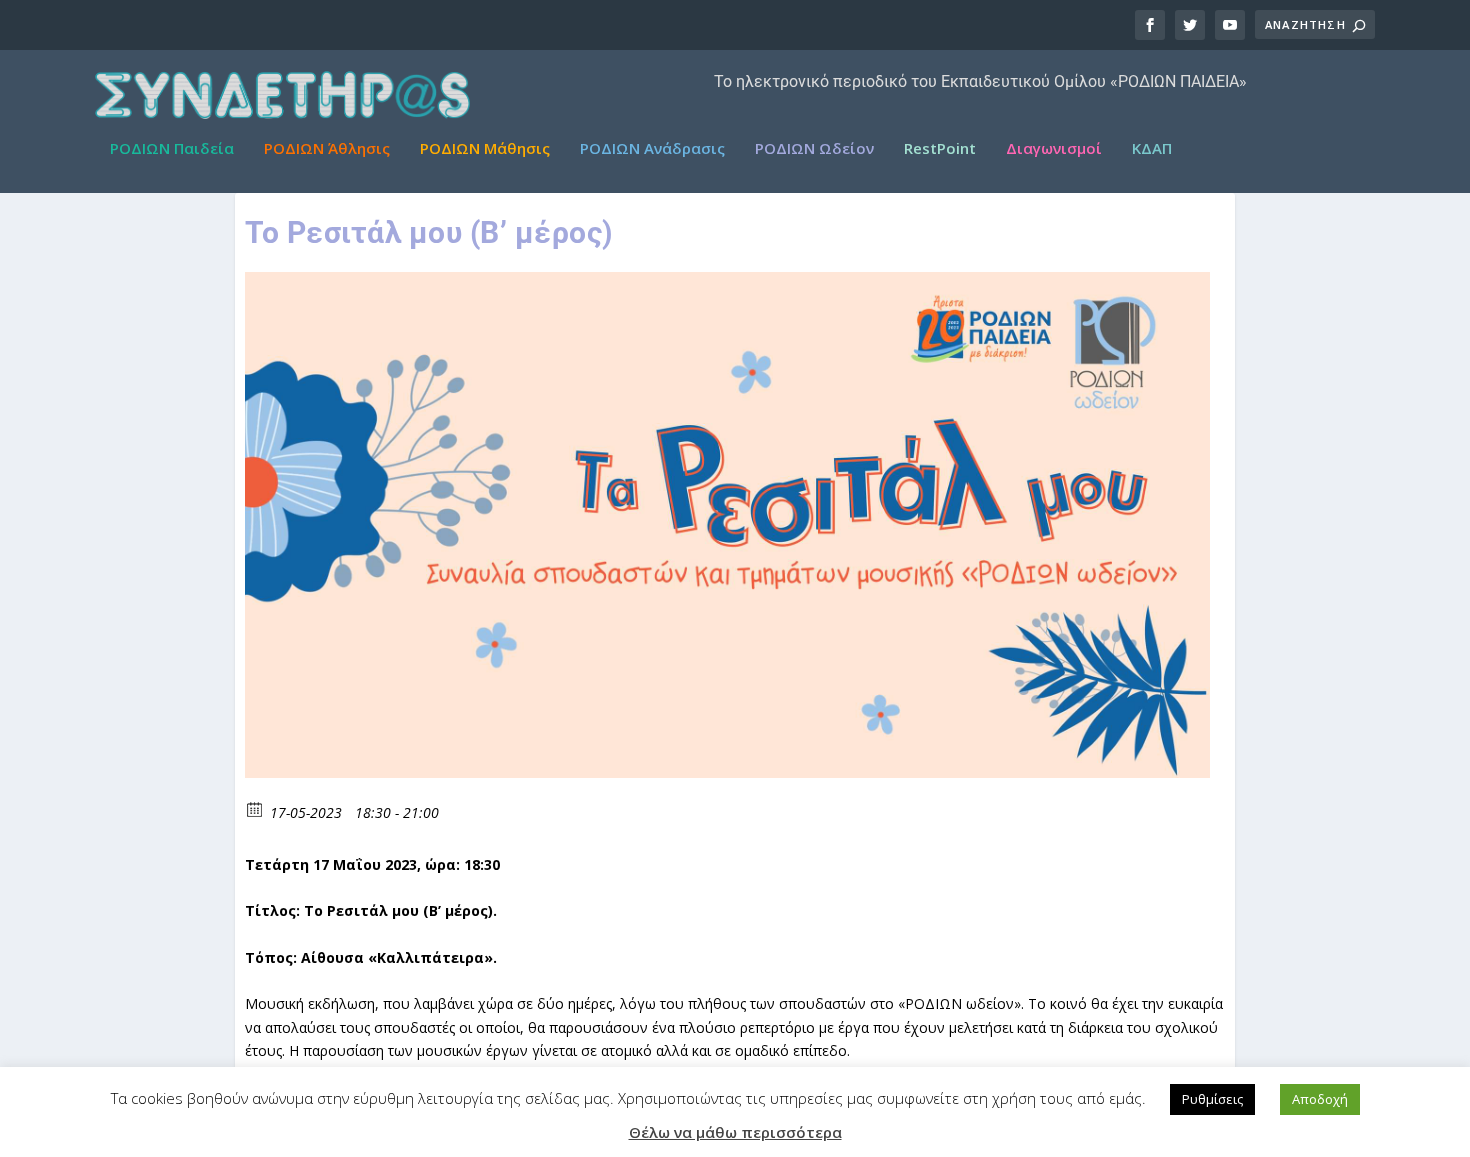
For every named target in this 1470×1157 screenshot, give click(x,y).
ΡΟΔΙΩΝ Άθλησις (327, 149)
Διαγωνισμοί (1054, 149)
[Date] (255, 808)
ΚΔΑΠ (1152, 149)
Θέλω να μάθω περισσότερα (735, 1132)
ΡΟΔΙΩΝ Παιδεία (172, 149)
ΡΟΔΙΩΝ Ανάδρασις (652, 149)
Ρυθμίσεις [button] (1212, 1099)
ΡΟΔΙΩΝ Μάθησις (485, 149)
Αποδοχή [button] (1320, 1099)
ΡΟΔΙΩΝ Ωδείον (814, 149)
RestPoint (940, 149)
